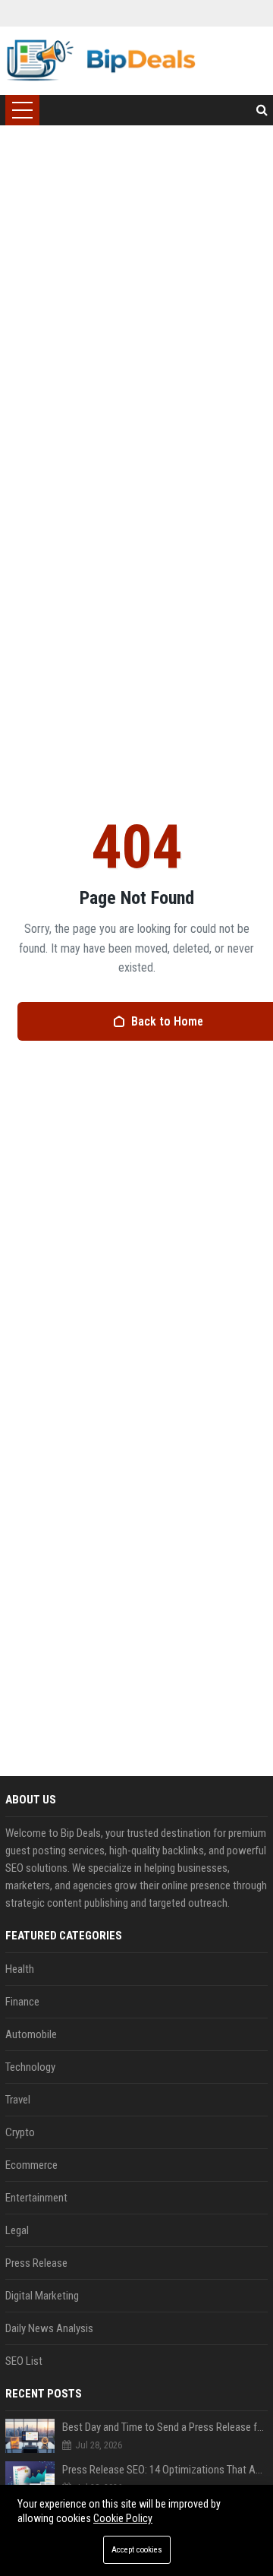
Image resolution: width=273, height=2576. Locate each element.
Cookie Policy (123, 2518)
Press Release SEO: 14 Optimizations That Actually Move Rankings (165, 2470)
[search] (262, 110)
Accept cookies (137, 2550)
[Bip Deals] (101, 61)
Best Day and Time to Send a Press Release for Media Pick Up (165, 2427)
